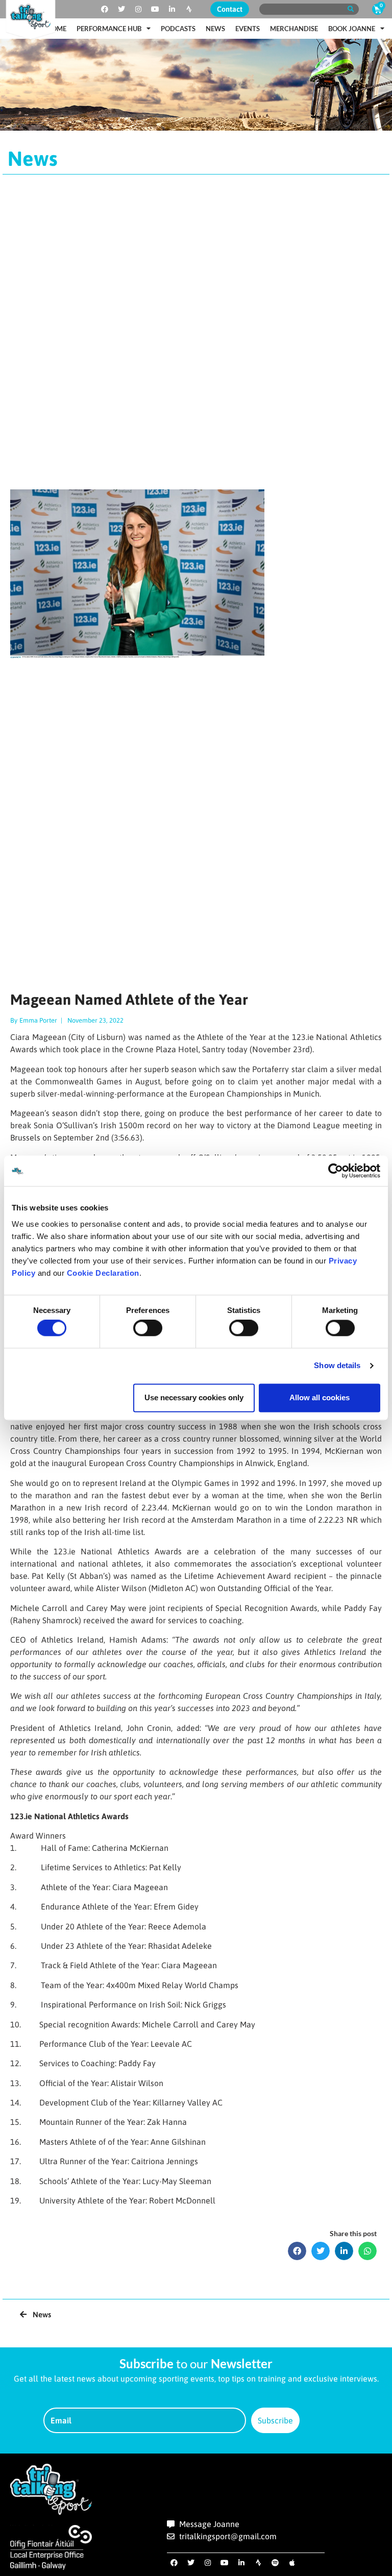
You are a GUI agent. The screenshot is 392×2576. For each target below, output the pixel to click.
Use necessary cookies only (194, 1397)
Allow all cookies (320, 1397)
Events (248, 29)
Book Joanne (352, 29)
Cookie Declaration (103, 1273)
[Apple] (292, 2563)
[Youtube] (155, 9)
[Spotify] (275, 2563)
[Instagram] (138, 9)
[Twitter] (121, 9)
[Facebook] (105, 9)
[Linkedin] (172, 9)
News (215, 29)
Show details (337, 1366)
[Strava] (189, 9)
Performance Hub (109, 29)
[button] (297, 2251)
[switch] (148, 1328)
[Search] (350, 9)
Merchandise (294, 29)
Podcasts (178, 29)
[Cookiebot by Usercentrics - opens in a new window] (336, 1171)
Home (56, 29)
